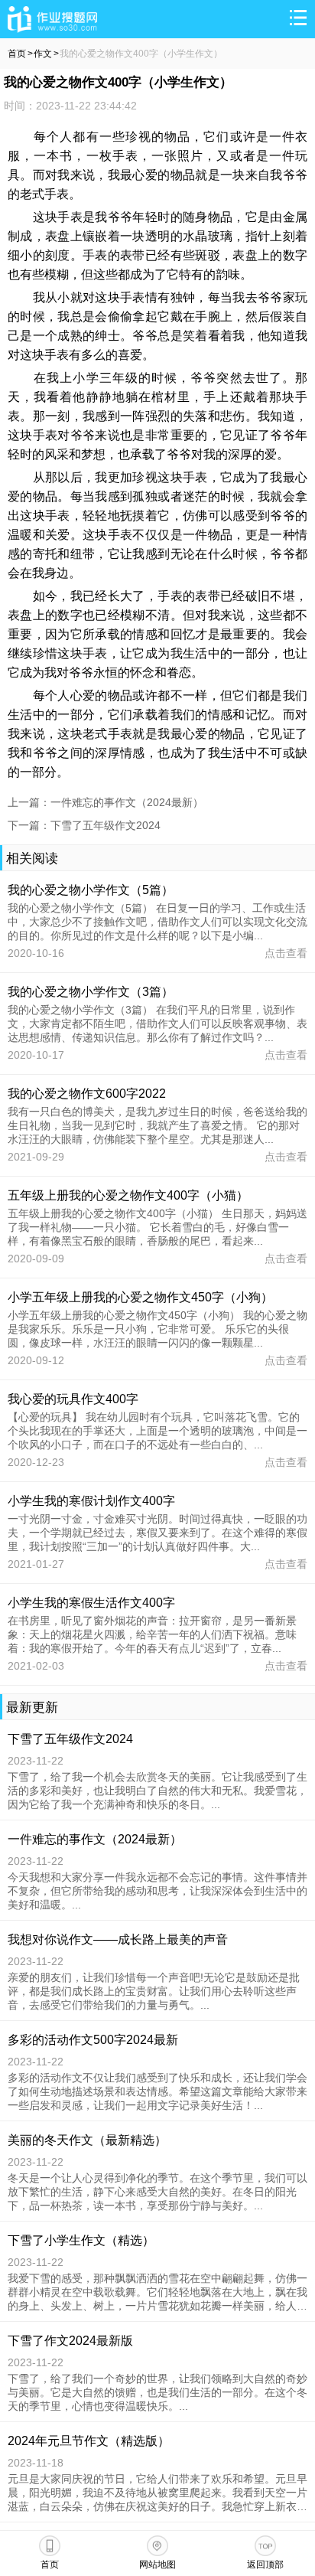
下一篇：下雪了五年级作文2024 (84, 825)
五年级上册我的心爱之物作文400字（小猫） (128, 1195)
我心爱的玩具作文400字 (73, 1399)
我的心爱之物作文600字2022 (87, 1094)
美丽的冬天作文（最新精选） (87, 2140)
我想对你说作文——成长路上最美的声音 (118, 1939)
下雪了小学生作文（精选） (81, 2240)
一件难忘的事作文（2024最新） (95, 1839)
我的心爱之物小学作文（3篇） (91, 992)
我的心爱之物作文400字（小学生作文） (141, 54)
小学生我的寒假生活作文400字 (91, 1603)
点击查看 (286, 953)
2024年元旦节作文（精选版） (89, 2441)
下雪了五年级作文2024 (70, 1739)
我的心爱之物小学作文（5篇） (91, 890)
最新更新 (32, 1708)
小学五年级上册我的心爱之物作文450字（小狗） (140, 1297)
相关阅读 (32, 859)
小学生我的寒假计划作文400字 (91, 1501)
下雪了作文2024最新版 (70, 2341)
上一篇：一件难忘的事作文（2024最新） (106, 802)
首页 (17, 54)
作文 (43, 54)
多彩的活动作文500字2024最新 (93, 2040)
